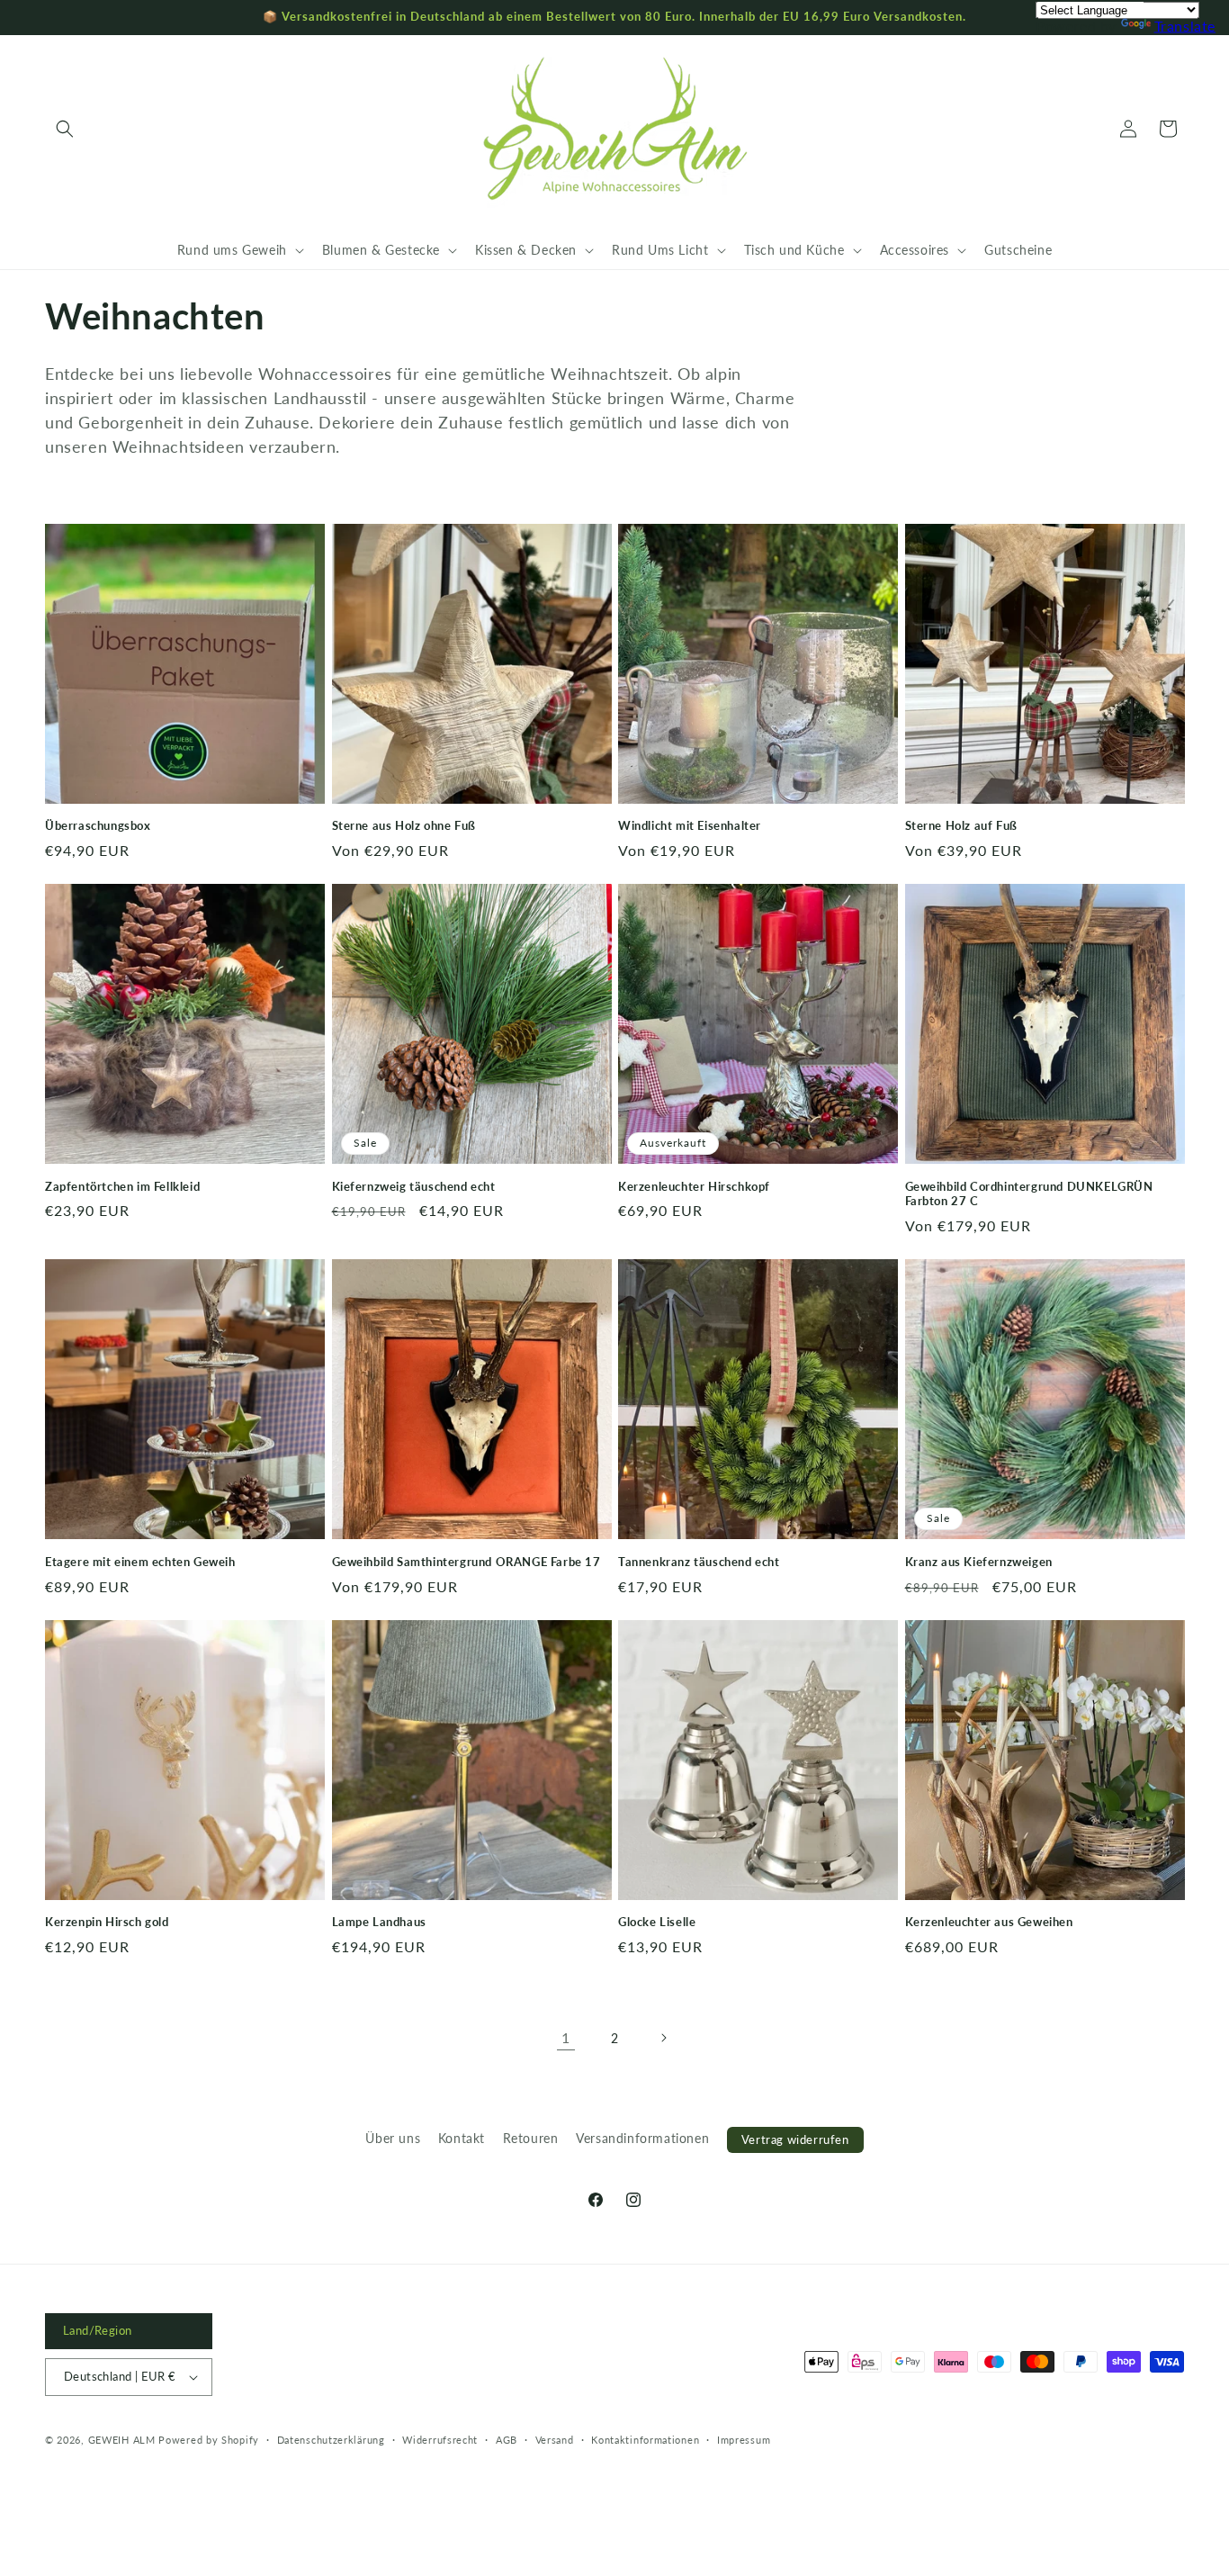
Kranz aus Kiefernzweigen (979, 1562)
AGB (507, 2440)
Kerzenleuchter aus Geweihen (989, 1922)
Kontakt (462, 2138)
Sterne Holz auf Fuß (961, 825)
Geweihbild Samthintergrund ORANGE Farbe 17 (466, 1562)
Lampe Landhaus (379, 1922)
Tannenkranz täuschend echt (699, 1562)
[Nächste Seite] (663, 2038)
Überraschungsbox (98, 825)
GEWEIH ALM (122, 2440)
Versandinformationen (642, 2138)
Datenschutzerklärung (331, 2440)
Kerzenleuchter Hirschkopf (694, 1186)
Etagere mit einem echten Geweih (140, 1562)
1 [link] (566, 2037)
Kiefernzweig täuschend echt (414, 1186)
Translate (1185, 26)
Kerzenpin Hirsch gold (107, 1922)
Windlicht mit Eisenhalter (690, 825)
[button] (65, 129)
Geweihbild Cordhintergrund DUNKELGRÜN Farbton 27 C (1029, 1194)
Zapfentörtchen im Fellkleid (122, 1186)
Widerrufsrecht (440, 2440)
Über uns (393, 2138)
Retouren (531, 2138)
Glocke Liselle (657, 1922)
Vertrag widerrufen (795, 2139)
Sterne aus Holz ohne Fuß (404, 825)
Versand (555, 2440)
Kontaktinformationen (645, 2440)
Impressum (744, 2440)
